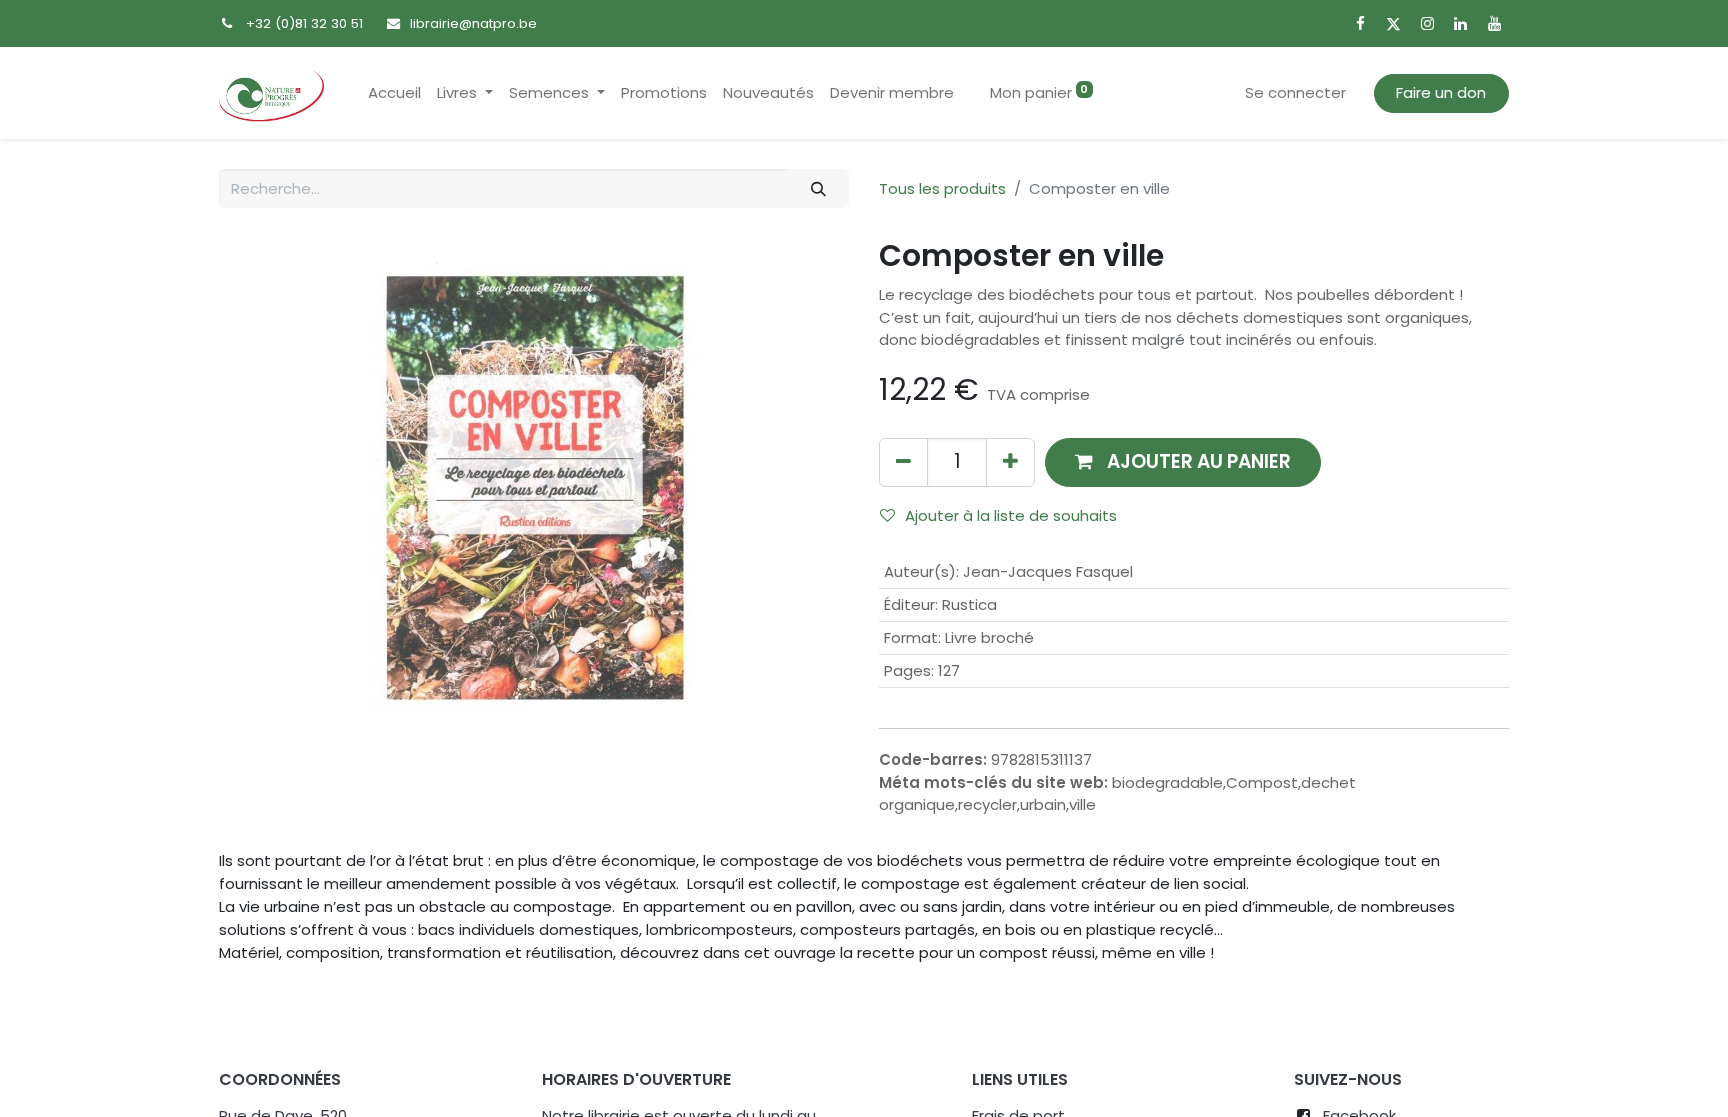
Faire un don (1441, 92)
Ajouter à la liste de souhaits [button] (1011, 515)
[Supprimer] (903, 462)
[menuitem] (394, 93)
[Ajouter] (1010, 462)
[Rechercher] (819, 188)
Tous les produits (942, 188)
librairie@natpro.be (473, 23)
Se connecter (1295, 92)
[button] (1183, 462)
